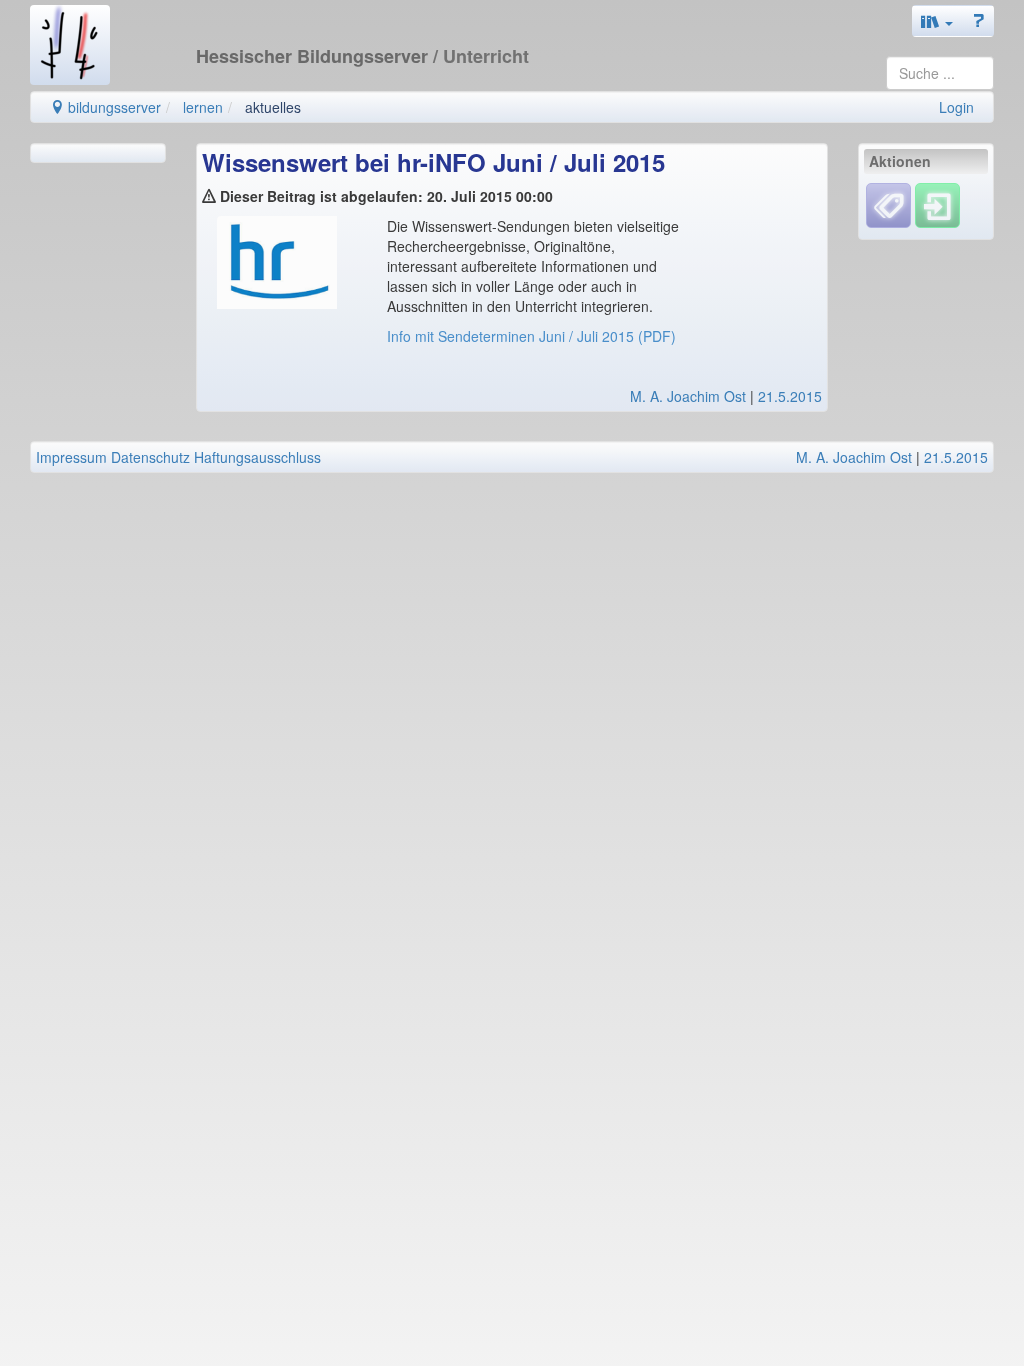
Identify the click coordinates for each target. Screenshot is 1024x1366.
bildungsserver (112, 107)
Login (956, 107)
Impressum (71, 457)
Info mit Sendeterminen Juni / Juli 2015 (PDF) (531, 336)
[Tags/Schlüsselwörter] (888, 205)
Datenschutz (150, 457)
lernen (203, 107)
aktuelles (273, 107)
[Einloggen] (937, 204)
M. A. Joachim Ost (688, 396)
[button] (937, 21)
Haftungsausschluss (257, 457)
